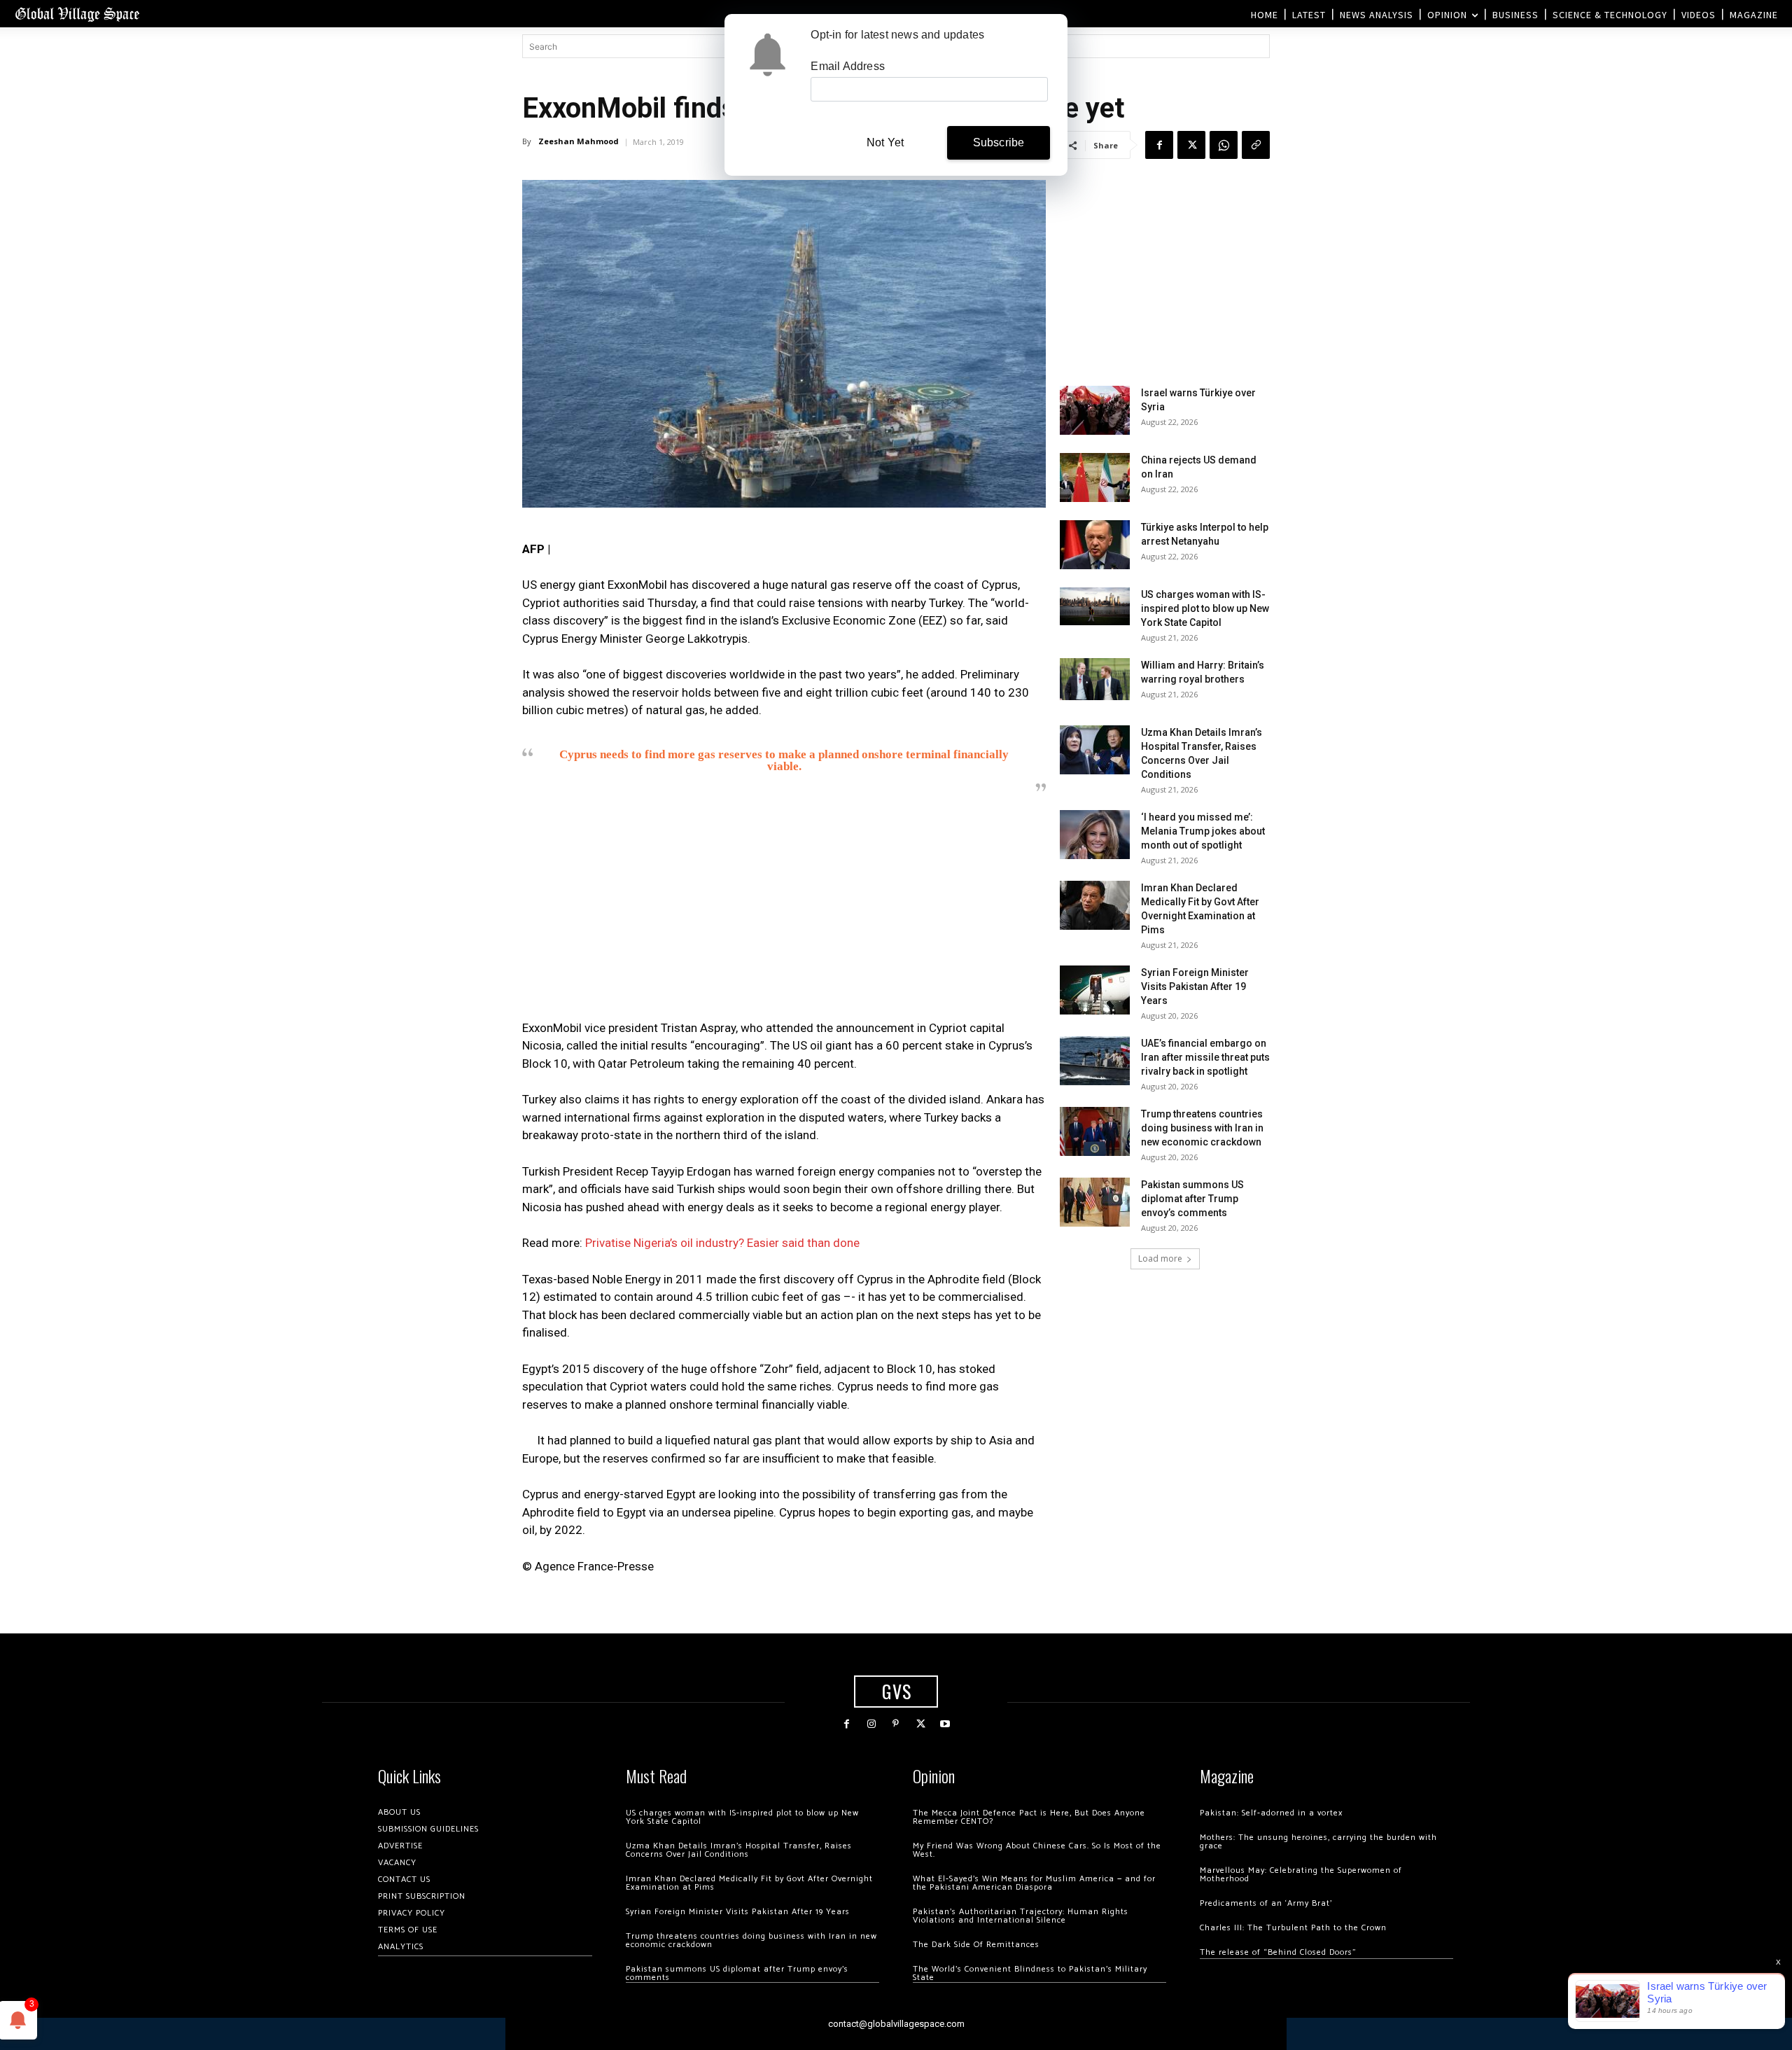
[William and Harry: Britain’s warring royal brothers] (1095, 679)
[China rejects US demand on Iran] (1095, 477)
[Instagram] (871, 1724)
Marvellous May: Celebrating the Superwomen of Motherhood (1301, 1875)
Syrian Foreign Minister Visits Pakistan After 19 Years (1195, 986)
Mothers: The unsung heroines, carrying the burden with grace (1318, 1842)
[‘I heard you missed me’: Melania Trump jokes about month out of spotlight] (1095, 835)
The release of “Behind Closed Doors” (1278, 1952)
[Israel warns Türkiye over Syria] (1095, 410)
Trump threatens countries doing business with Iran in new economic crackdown (1202, 1128)
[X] (1191, 145)
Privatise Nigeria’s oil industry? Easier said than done (722, 1243)
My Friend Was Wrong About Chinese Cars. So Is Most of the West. (1037, 1850)
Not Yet (885, 142)
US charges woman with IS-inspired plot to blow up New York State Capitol (1205, 608)
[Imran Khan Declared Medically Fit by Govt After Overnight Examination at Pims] (1095, 905)
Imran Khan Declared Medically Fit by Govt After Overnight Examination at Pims (749, 1883)
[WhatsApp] (1224, 145)
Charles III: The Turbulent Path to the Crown (1293, 1928)
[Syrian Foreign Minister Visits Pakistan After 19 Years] (1095, 990)
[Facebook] (1159, 145)
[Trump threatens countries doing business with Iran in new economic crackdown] (1095, 1131)
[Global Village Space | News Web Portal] (77, 14)
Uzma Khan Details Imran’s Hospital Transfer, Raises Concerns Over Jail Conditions (739, 1850)
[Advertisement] (784, 911)
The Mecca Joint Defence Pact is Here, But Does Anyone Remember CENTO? (1029, 1817)
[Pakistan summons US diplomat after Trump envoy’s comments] (1095, 1202)
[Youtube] (945, 1724)
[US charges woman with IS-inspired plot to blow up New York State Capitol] (1095, 606)
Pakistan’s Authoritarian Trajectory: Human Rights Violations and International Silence (1021, 1916)
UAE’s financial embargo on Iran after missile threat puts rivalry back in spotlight (1205, 1057)
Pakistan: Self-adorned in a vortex (1271, 1813)
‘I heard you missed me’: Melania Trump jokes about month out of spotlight (1203, 831)
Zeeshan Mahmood (579, 141)
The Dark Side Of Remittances (976, 1945)
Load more (1160, 1258)
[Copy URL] (1256, 145)
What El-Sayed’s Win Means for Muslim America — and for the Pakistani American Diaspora (1034, 1883)
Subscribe (999, 142)
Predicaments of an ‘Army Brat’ (1266, 1903)
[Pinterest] (896, 1724)
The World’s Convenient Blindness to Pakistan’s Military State (1030, 1973)
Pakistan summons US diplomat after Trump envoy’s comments (1192, 1199)
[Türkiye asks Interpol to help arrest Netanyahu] (1095, 545)
